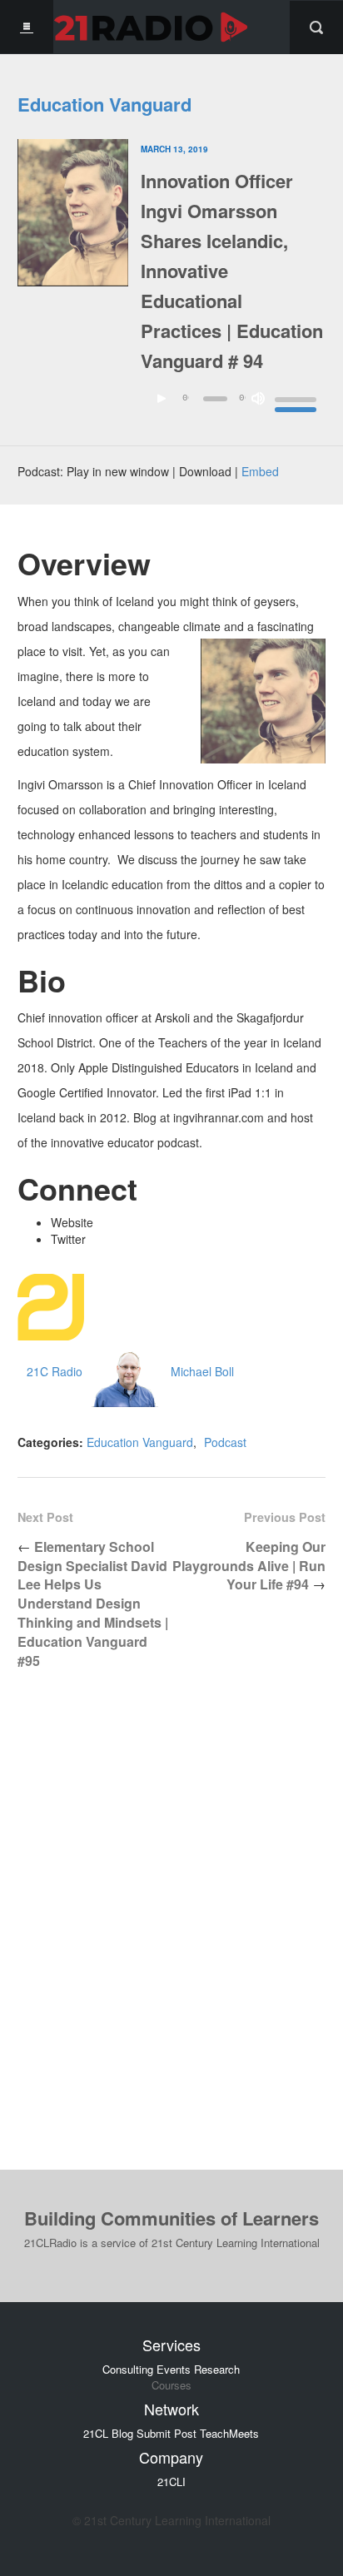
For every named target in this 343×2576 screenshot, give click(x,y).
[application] (233, 408)
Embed (260, 471)
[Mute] (258, 399)
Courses (171, 2385)
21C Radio (55, 1371)
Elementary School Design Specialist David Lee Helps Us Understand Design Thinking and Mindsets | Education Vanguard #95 (93, 1604)
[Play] (162, 399)
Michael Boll (202, 1371)
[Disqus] (171, 1933)
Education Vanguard (104, 104)
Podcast (225, 1442)
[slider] (296, 402)
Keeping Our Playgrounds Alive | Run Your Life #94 (249, 1566)
